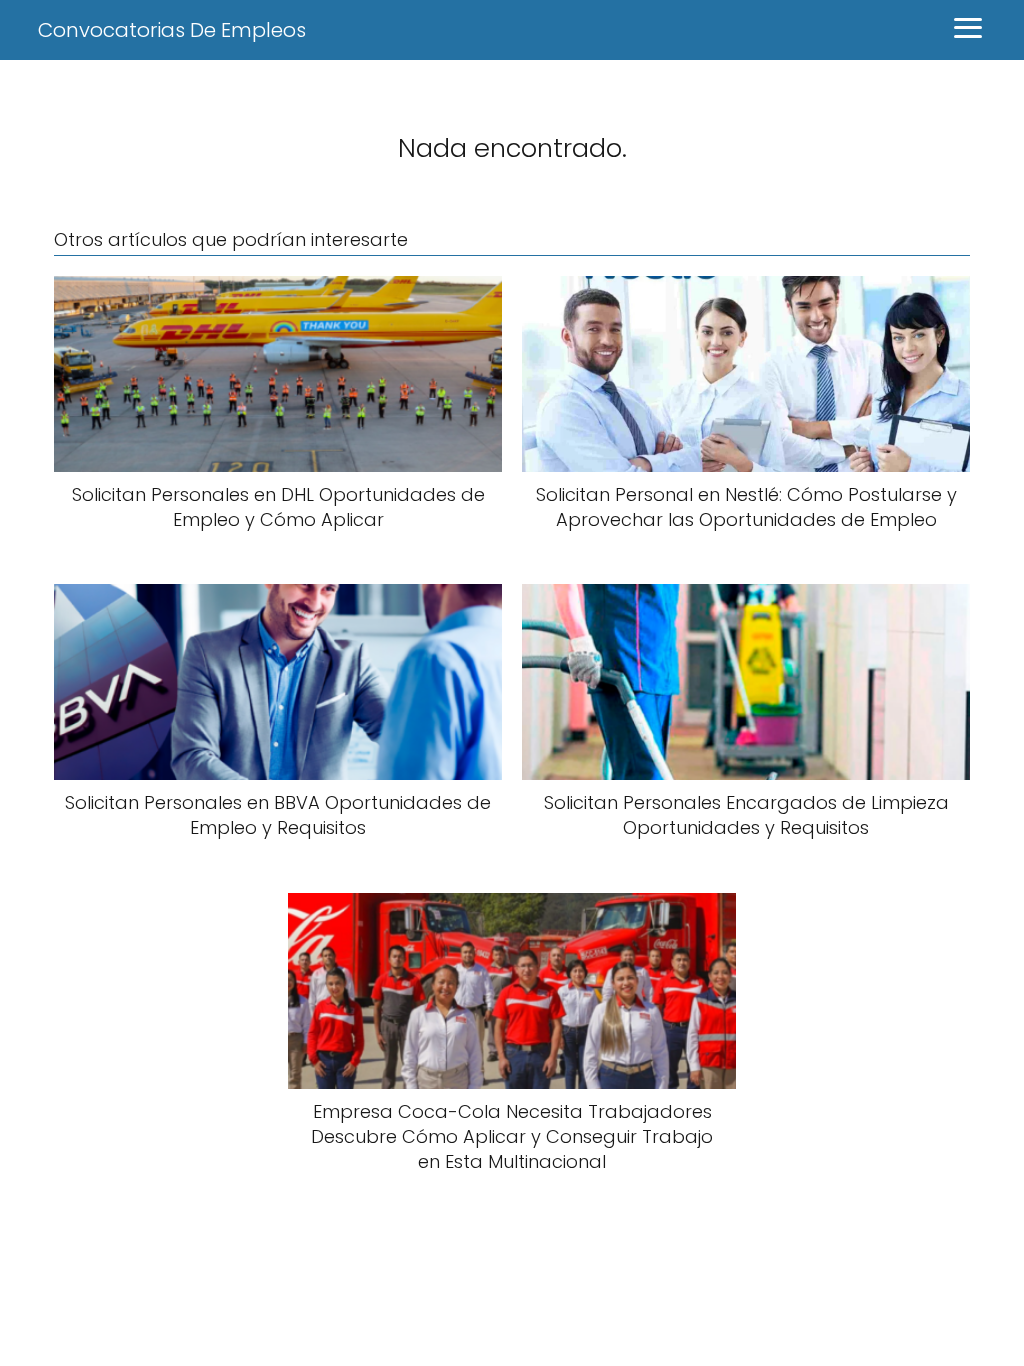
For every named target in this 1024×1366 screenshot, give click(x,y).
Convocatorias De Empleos (172, 30)
